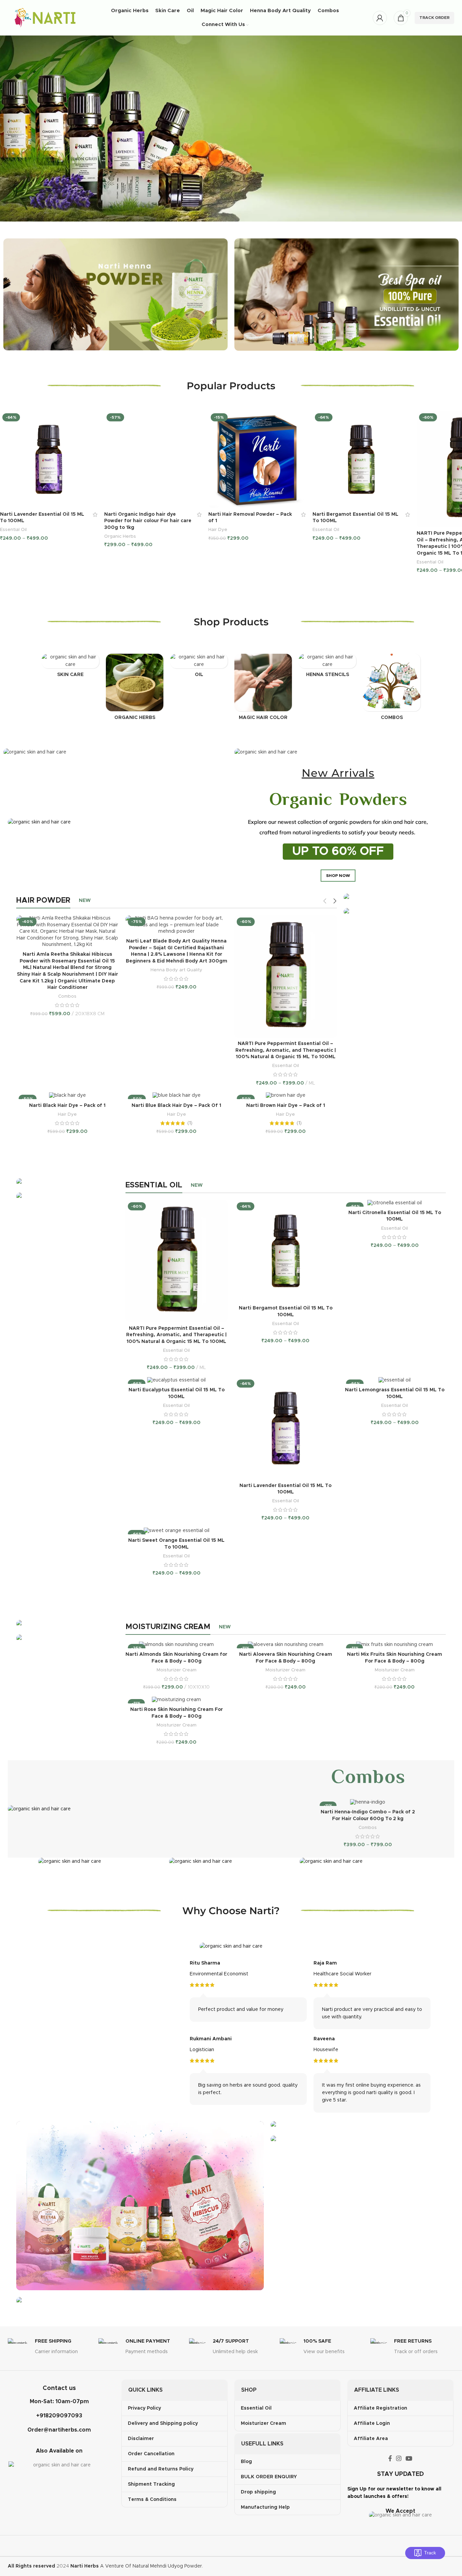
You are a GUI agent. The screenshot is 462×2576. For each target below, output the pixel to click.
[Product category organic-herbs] (135, 689)
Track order (434, 18)
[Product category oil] (199, 668)
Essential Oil (13, 530)
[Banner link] (395, 897)
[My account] (380, 18)
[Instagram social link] (399, 2458)
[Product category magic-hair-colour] (263, 689)
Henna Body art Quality (176, 970)
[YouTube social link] (409, 2458)
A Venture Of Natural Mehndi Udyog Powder (136, 2566)
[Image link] (115, 294)
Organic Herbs (120, 536)
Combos (67, 996)
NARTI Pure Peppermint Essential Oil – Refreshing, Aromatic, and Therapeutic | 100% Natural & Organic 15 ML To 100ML (286, 1050)
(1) (190, 1123)
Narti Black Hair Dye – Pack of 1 (67, 1106)
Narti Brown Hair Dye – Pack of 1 (286, 1106)
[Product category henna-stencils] (327, 668)
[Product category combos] (392, 689)
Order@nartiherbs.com (59, 2430)
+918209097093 (59, 2416)
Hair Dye (218, 530)
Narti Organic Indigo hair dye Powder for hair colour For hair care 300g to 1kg (148, 521)
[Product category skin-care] (70, 668)
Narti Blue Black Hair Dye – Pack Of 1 (176, 1106)
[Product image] (49, 460)
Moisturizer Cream (177, 1670)
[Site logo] (45, 18)
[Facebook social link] (390, 2458)
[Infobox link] (50, 2348)
